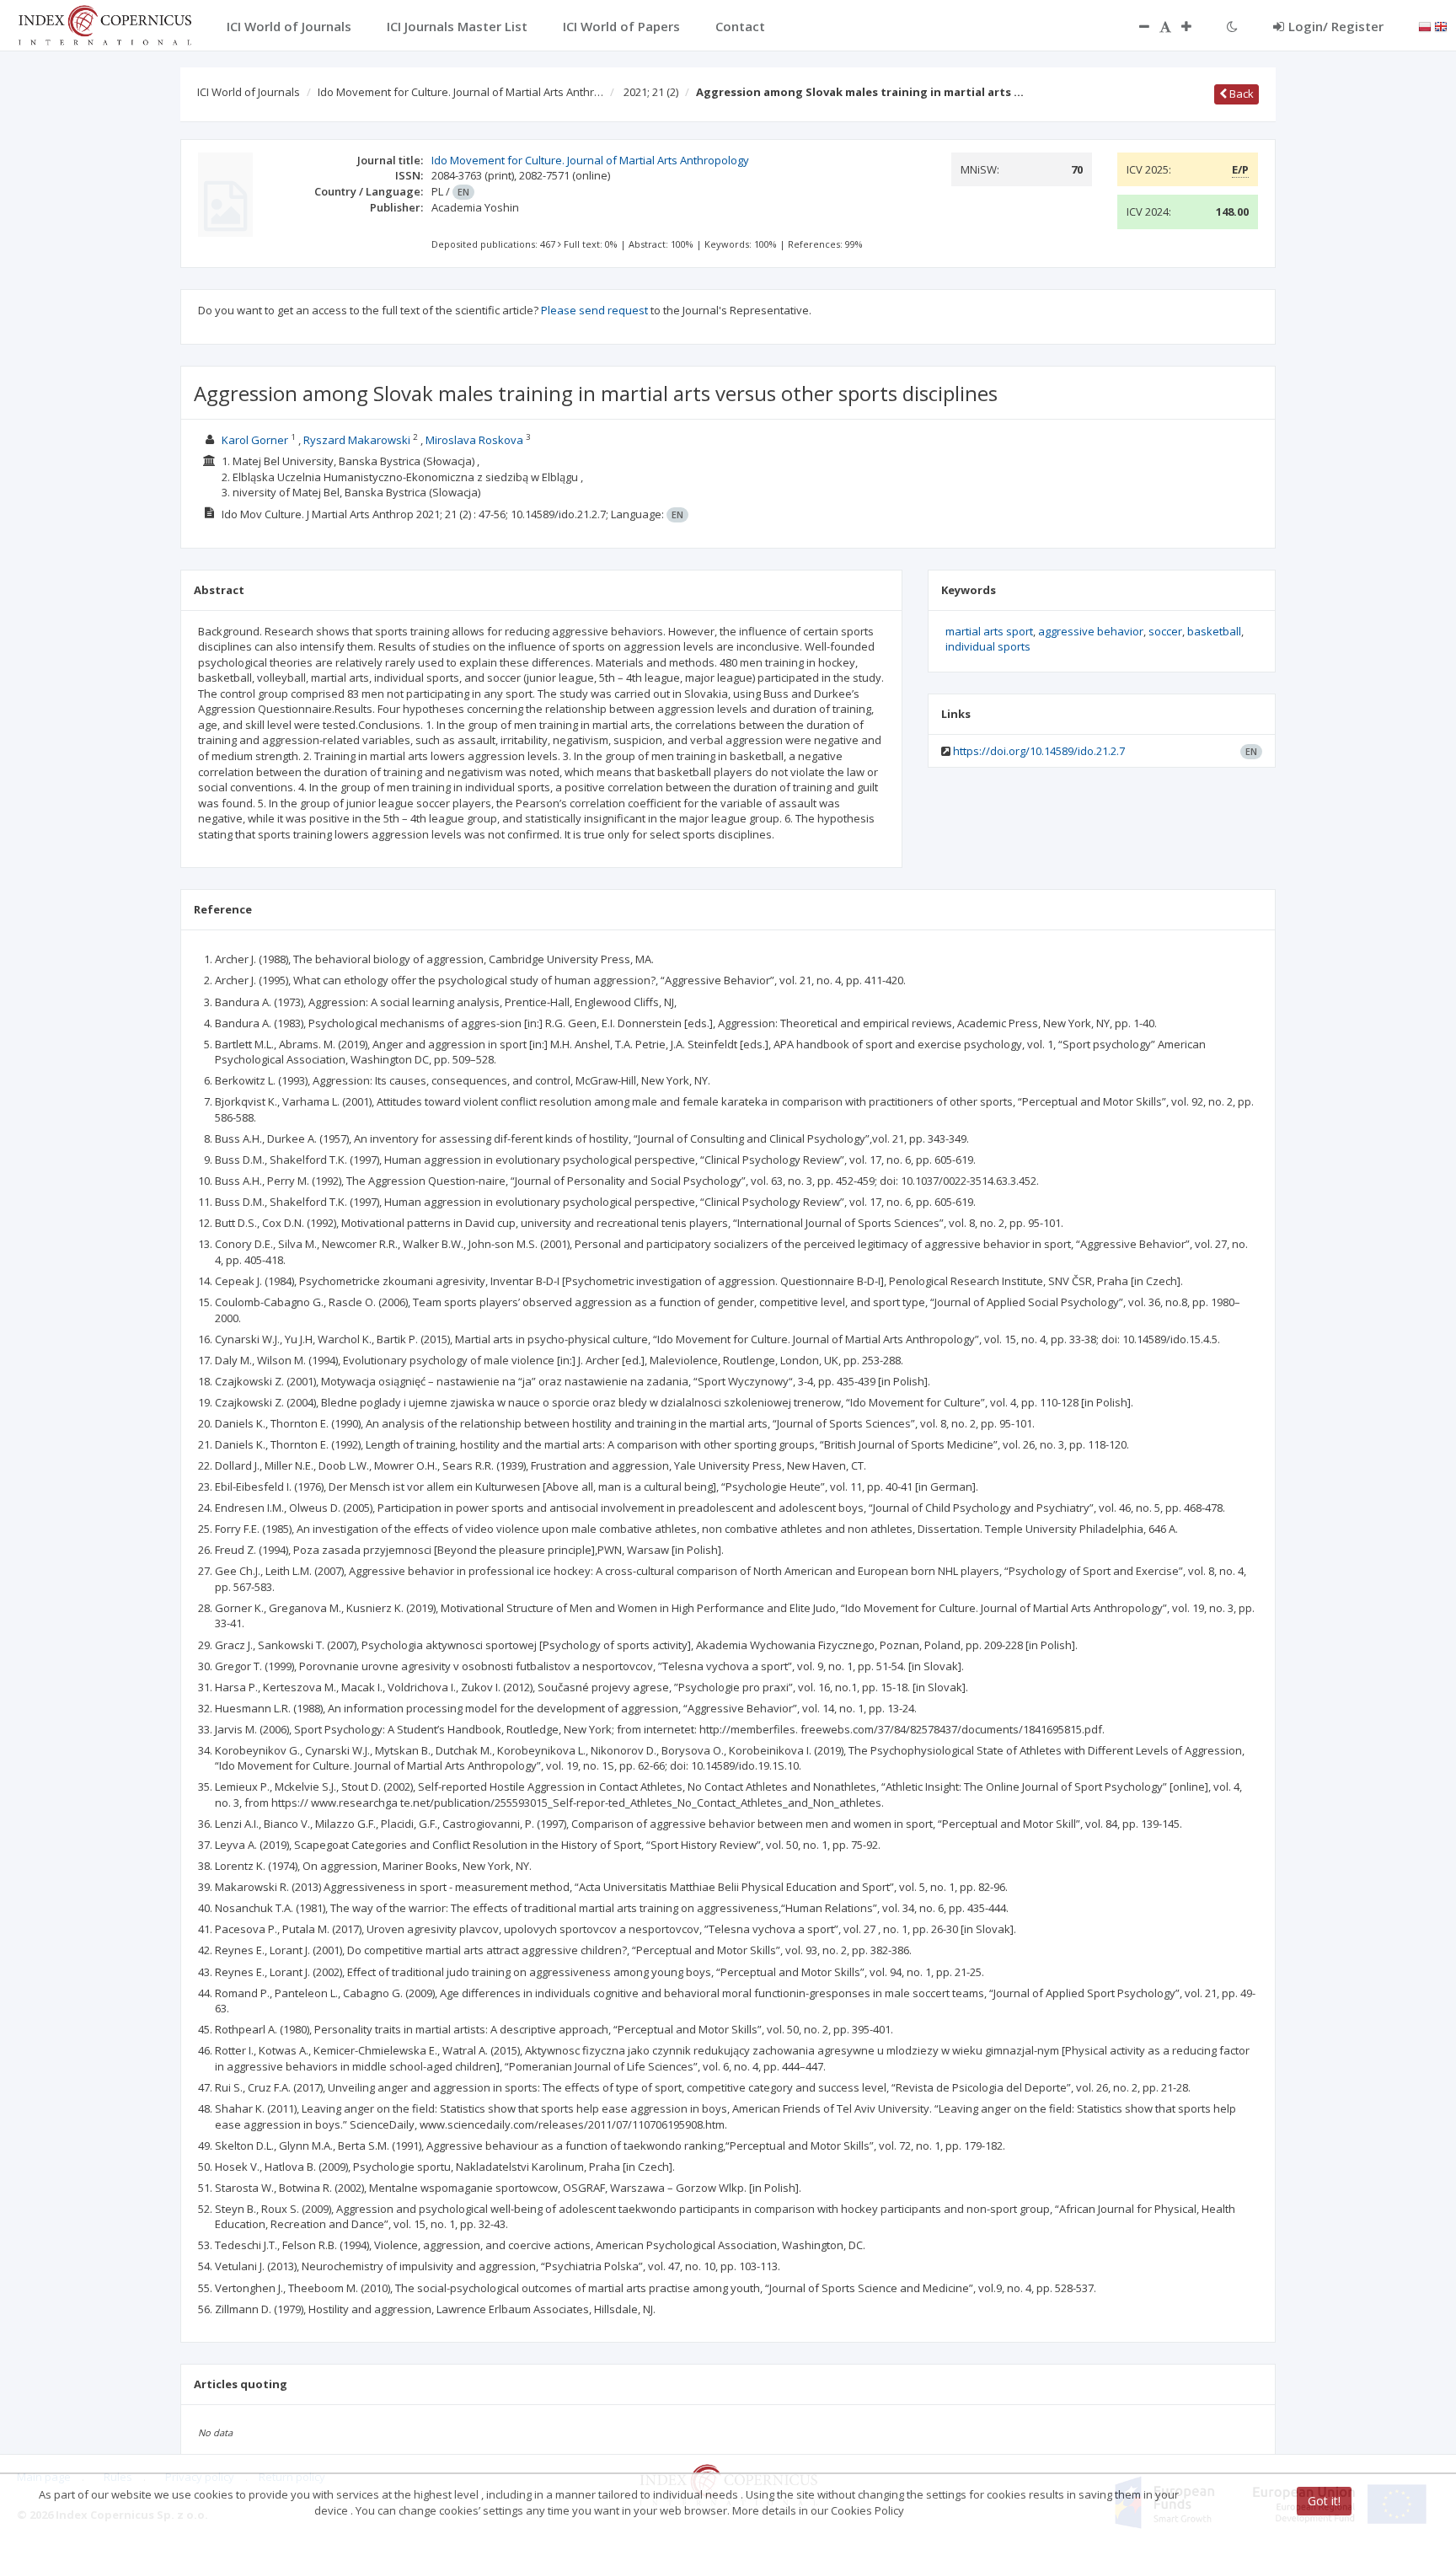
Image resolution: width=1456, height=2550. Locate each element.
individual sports (988, 646)
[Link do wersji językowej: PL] (1425, 25)
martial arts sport (989, 631)
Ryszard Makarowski (357, 440)
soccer (1165, 631)
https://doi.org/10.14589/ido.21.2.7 (1039, 751)
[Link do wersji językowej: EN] (1441, 25)
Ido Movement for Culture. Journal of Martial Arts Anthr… (460, 92)
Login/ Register (1336, 26)
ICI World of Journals (249, 92)
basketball (1214, 631)
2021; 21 (651, 92)
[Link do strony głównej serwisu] (104, 24)
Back (1240, 94)
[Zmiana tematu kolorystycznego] (1232, 26)
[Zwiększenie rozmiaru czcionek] (1195, 26)
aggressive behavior (1091, 631)
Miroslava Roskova (474, 440)
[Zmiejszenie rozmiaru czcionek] (1136, 26)
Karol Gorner (255, 440)
